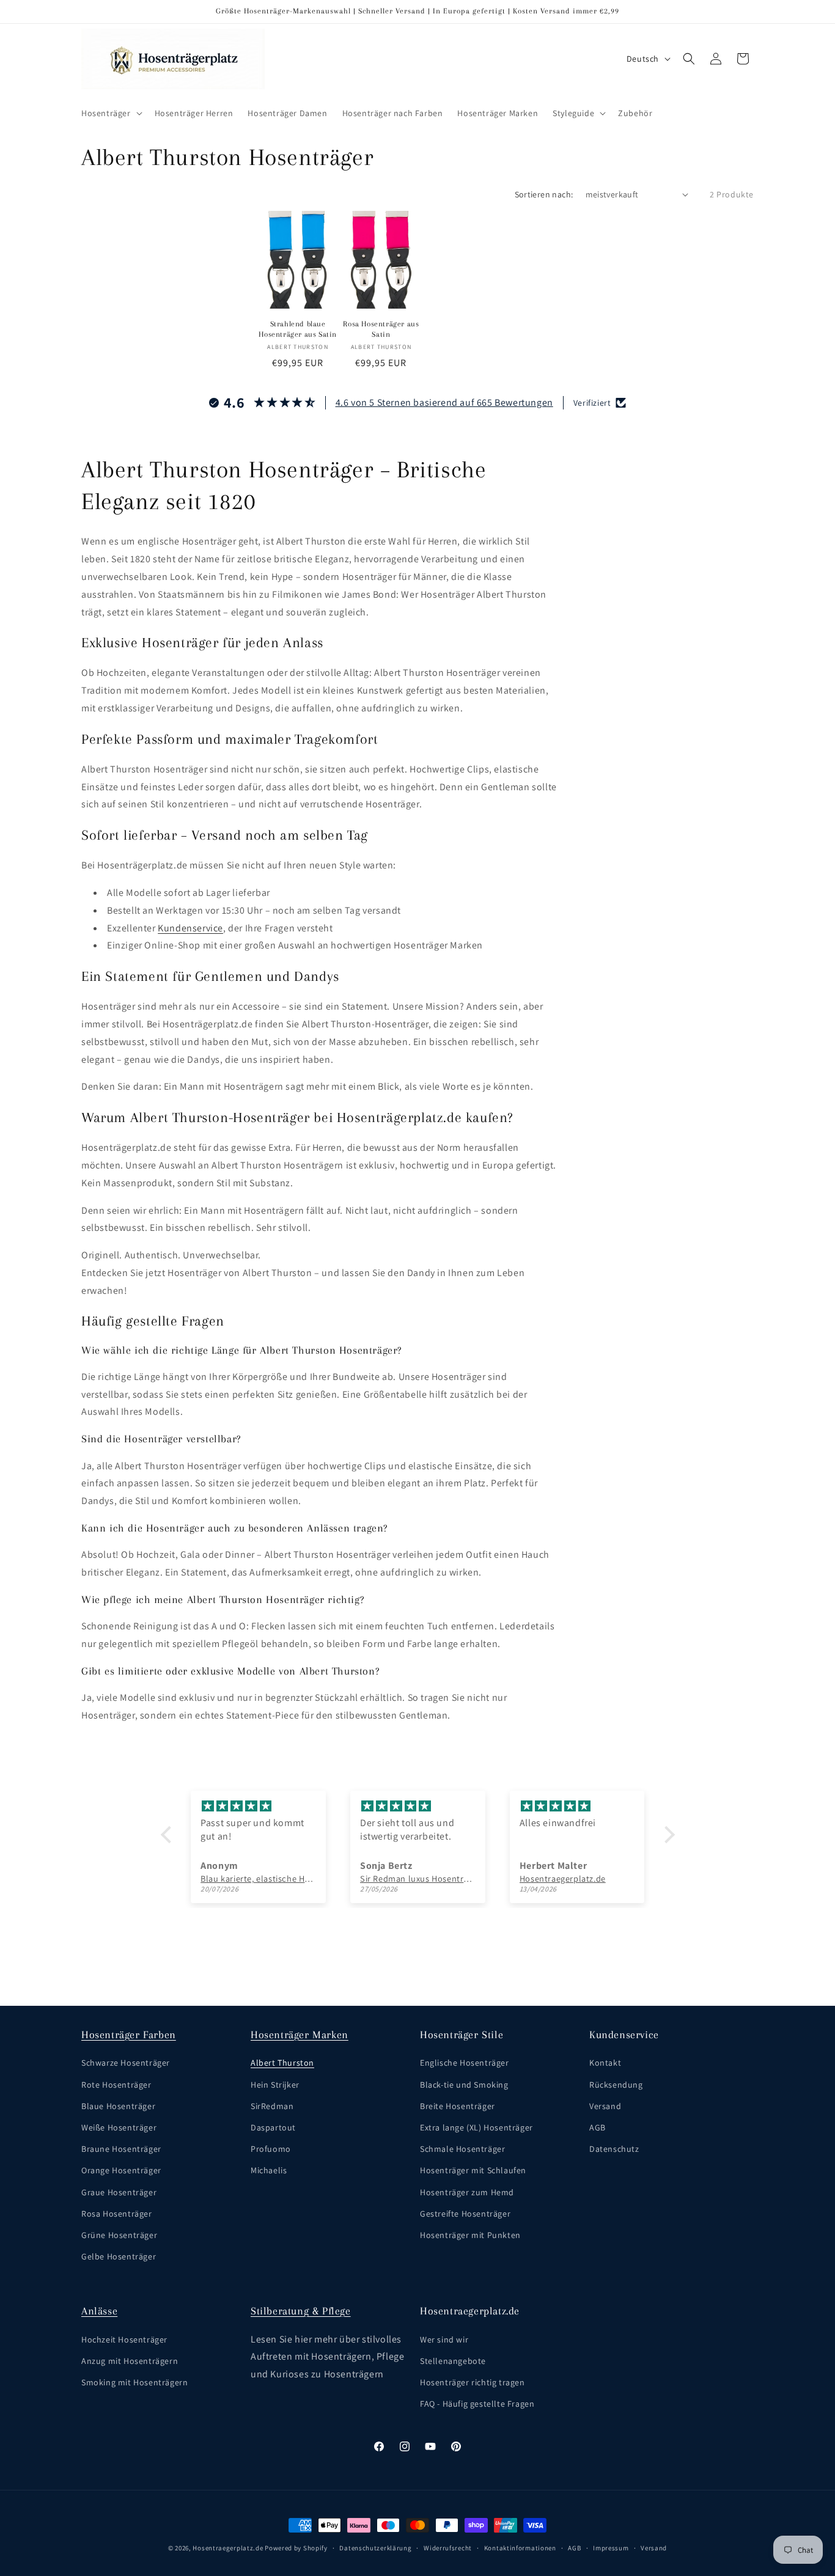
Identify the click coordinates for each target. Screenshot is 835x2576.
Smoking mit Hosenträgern (134, 2382)
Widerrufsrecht (448, 2547)
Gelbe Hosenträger (119, 2256)
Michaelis (269, 2171)
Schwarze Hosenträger (126, 2063)
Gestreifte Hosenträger (465, 2214)
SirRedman (272, 2106)
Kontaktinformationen (520, 2547)
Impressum (611, 2547)
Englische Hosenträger (465, 2063)
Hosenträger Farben (129, 2035)
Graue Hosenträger (119, 2192)
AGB (598, 2127)
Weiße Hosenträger (119, 2127)
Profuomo (271, 2149)
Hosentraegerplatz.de (228, 2548)
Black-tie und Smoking (464, 2085)
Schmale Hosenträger (462, 2149)
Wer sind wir (444, 2339)
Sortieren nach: (544, 194)
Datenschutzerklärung (375, 2547)
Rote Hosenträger (116, 2085)
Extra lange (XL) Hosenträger (476, 2127)
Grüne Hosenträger (119, 2235)
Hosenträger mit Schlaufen (473, 2171)
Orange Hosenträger (121, 2171)
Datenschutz (614, 2149)
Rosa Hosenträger (117, 2214)
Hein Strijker (275, 2085)
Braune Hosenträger (121, 2149)
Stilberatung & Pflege (301, 2311)
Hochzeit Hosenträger (124, 2339)
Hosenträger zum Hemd (467, 2192)
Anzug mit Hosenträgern (130, 2361)
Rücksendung (616, 2085)
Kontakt (605, 2063)
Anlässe (99, 2311)
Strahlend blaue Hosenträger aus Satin (298, 329)
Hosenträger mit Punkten (470, 2235)
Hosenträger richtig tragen (473, 2382)
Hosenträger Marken (300, 2035)
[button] (111, 113)
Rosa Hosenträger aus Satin (381, 329)
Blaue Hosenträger (118, 2106)
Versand (605, 2106)
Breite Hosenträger (458, 2106)
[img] (258, 1806)
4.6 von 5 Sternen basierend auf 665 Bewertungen (444, 402)
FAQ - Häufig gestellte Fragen (477, 2404)
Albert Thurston (282, 2063)
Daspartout (273, 2127)
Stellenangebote (453, 2361)
